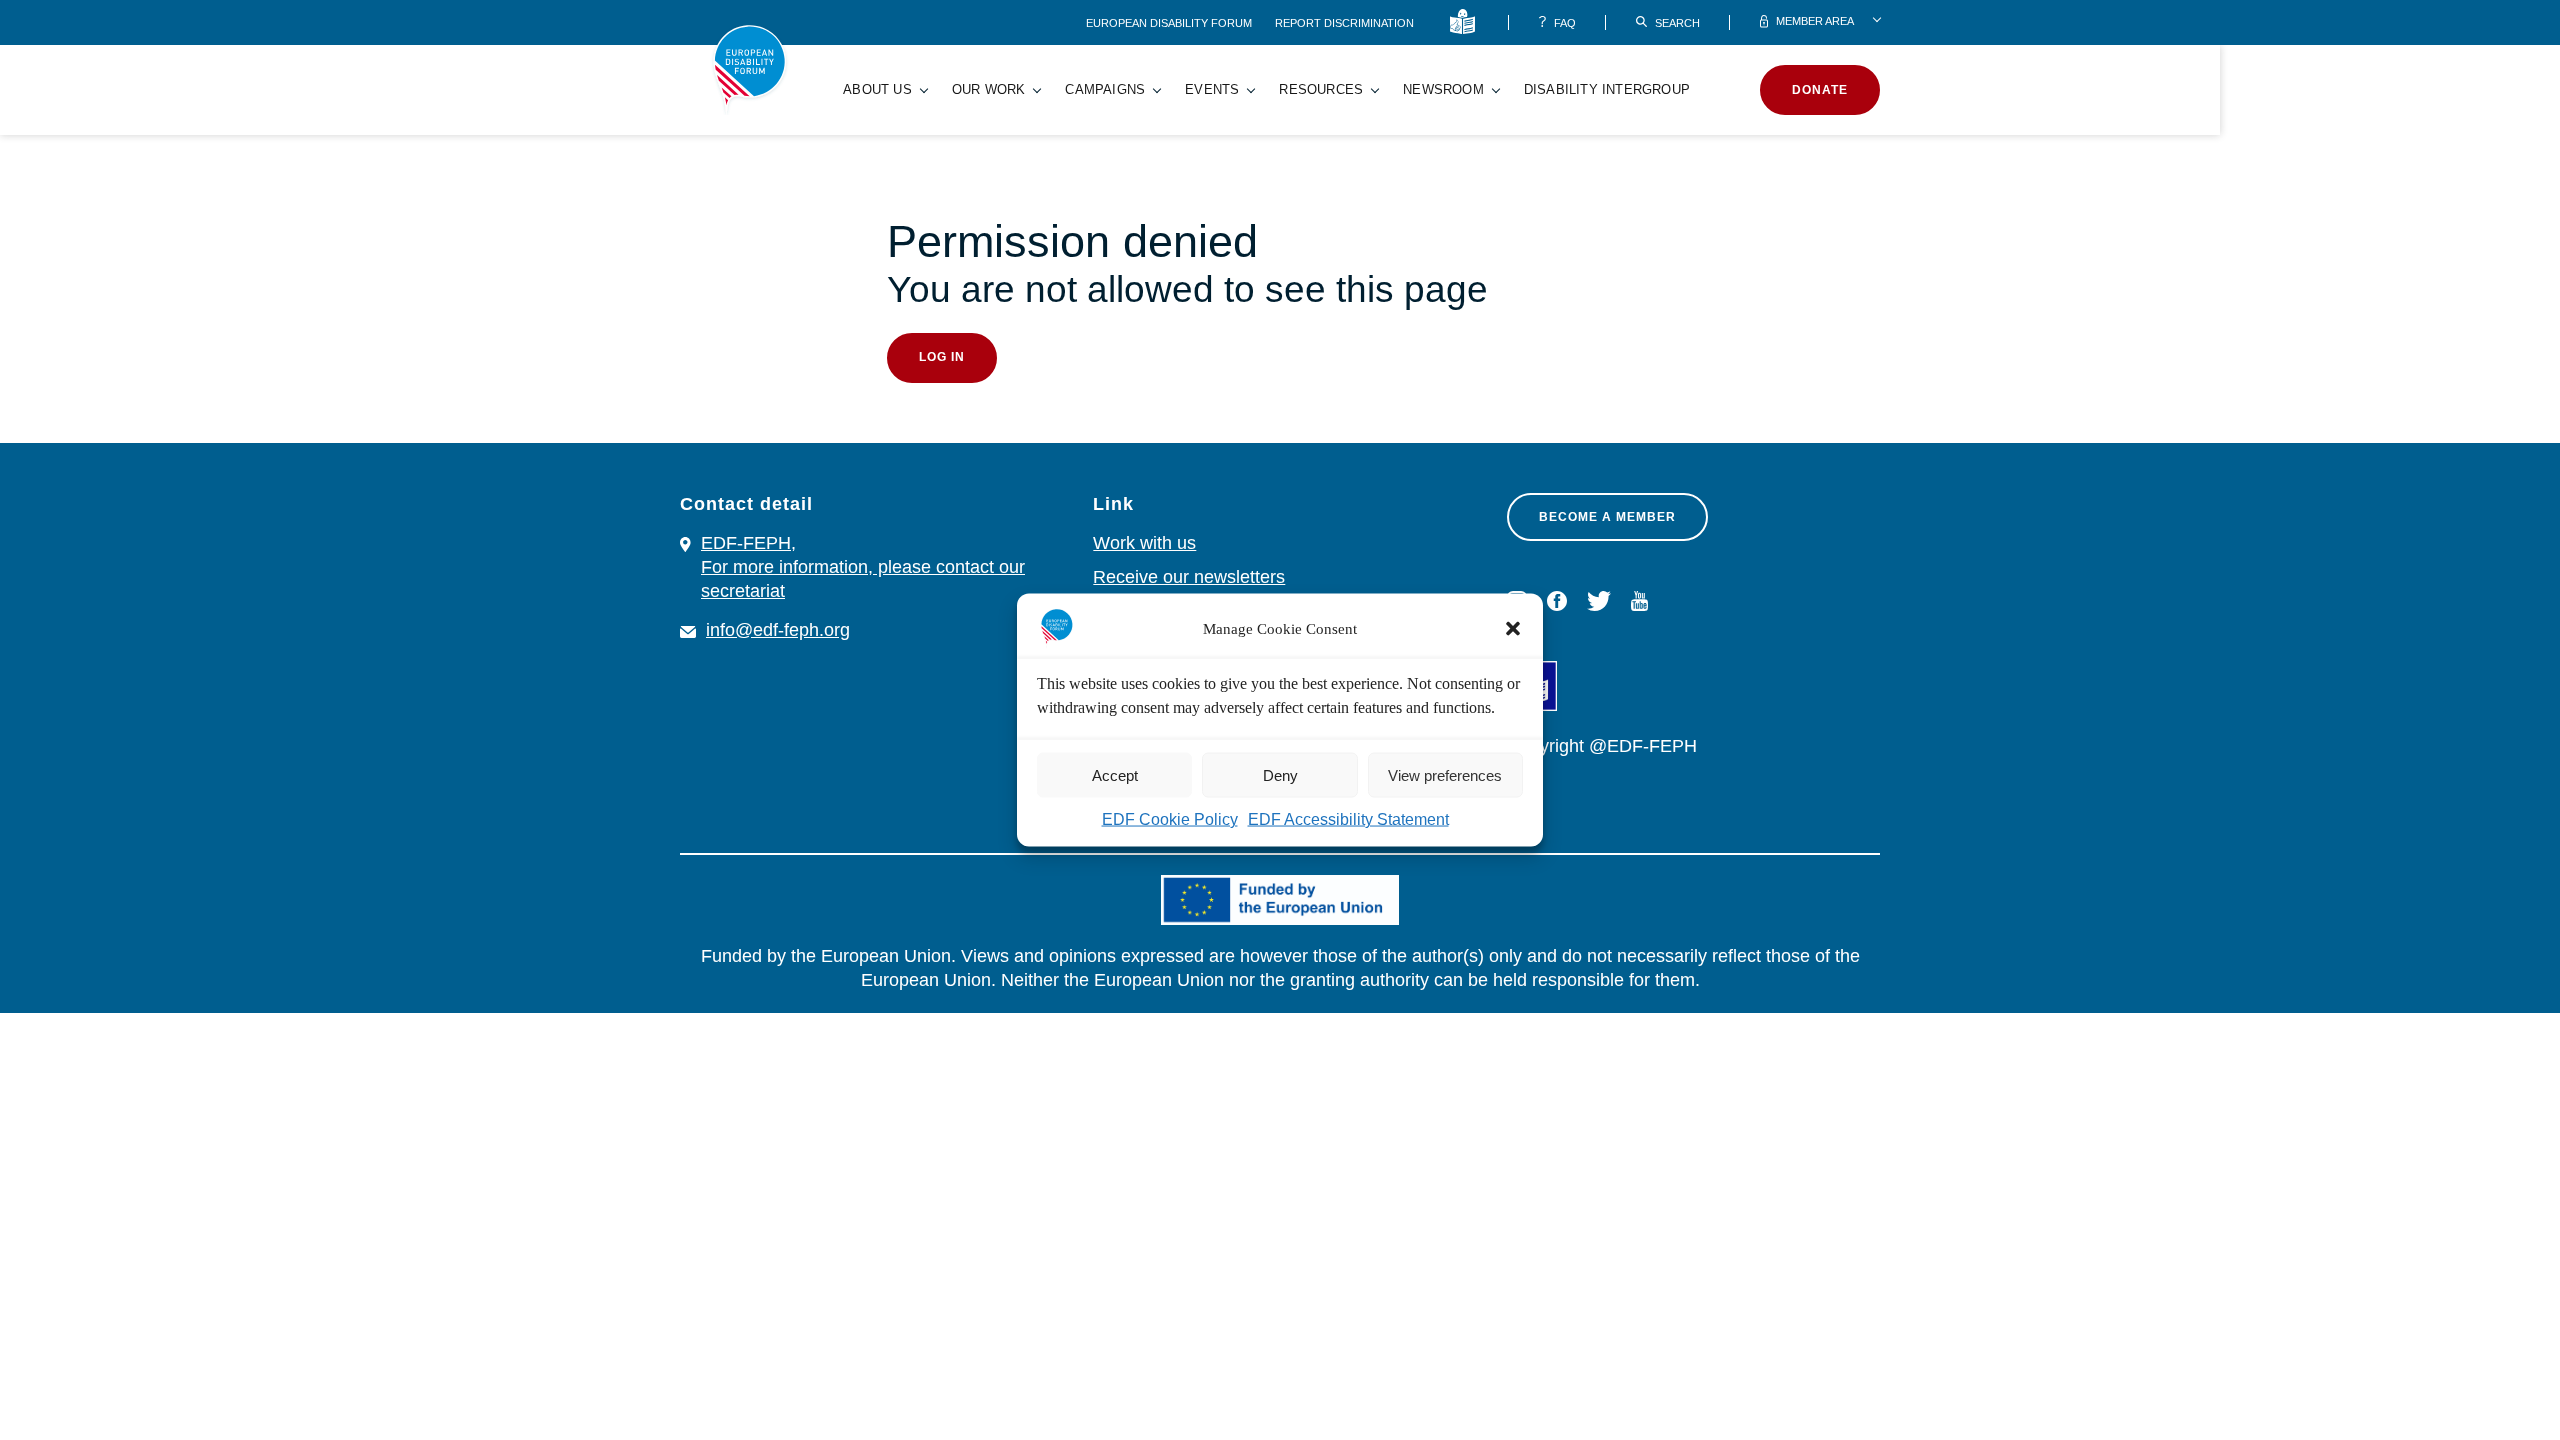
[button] (1513, 629)
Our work (989, 89)
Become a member (1607, 517)
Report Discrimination (1344, 23)
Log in (942, 357)
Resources (1321, 89)
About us (877, 89)
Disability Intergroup (1607, 89)
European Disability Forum (1170, 23)
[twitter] (1599, 601)
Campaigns (1105, 89)
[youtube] (1639, 601)
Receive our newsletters (1189, 577)
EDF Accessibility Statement (1348, 819)
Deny (1280, 774)
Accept (1115, 774)
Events (1212, 89)
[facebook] (1557, 601)
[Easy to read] (1466, 22)
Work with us (1144, 543)
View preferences (1445, 774)
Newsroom (1443, 89)
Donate (1820, 90)
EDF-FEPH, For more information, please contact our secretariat (863, 567)
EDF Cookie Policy (1170, 819)
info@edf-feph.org (778, 630)
